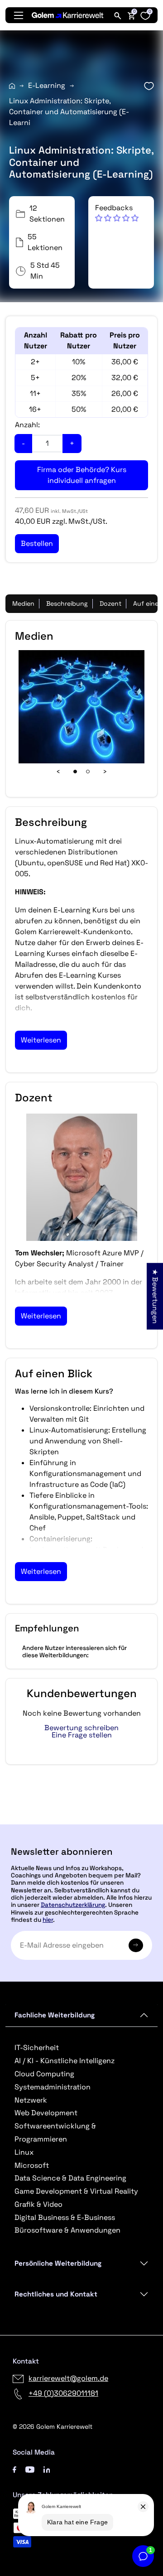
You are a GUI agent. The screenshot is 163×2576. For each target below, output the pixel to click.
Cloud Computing (44, 2074)
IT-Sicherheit (37, 2048)
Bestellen (82, 1821)
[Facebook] (14, 2469)
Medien (23, 603)
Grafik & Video (38, 2204)
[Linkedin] (47, 2469)
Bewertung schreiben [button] (81, 1728)
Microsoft (32, 2165)
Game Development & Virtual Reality (76, 2191)
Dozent (110, 603)
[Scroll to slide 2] (88, 772)
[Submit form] (136, 1945)
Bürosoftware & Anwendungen (67, 2230)
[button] (117, 213)
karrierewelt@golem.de (68, 2378)
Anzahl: (27, 425)
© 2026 (53, 2426)
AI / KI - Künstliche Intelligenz (65, 2061)
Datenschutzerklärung (73, 1905)
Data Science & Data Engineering (70, 2178)
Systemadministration (53, 2087)
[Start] (12, 86)
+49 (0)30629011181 (63, 2393)
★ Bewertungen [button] (155, 1296)
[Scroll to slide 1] (75, 772)
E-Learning (47, 85)
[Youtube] (30, 2469)
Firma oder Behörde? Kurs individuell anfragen (82, 475)
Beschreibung (67, 603)
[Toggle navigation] (19, 15)
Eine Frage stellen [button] (82, 1735)
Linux (24, 2152)
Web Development (46, 2113)
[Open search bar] (118, 15)
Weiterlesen (41, 1040)
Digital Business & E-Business (65, 2217)
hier (48, 1920)
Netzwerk (31, 2100)
